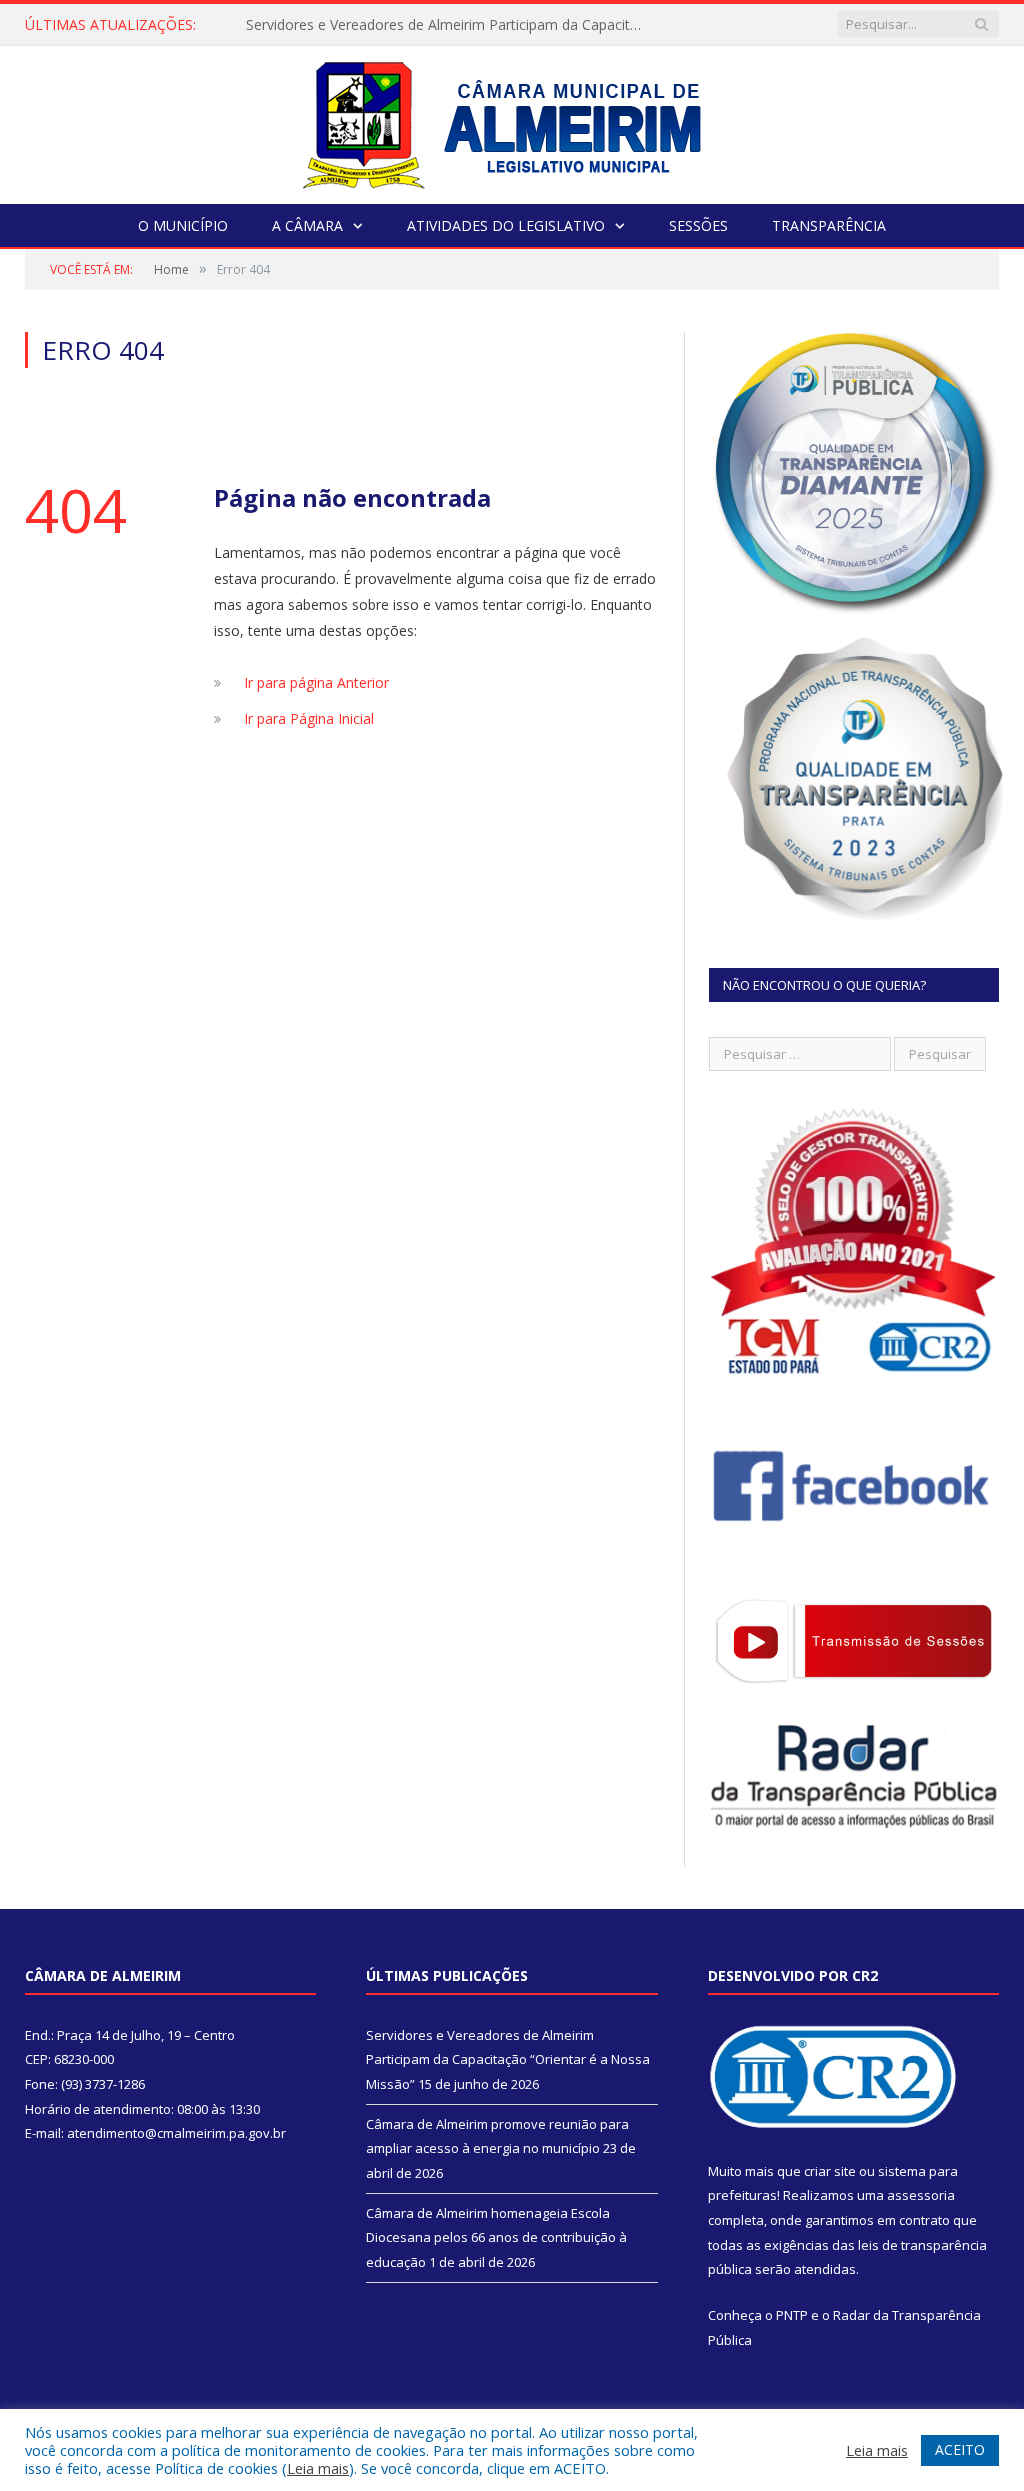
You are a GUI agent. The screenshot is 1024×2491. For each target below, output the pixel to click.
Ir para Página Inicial (309, 718)
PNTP (792, 2315)
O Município (183, 225)
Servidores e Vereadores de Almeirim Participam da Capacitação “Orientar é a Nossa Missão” (451, 25)
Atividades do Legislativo (506, 225)
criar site (830, 2171)
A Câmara (307, 225)
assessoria (921, 2195)
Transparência (829, 225)
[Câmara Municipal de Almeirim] (512, 120)
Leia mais (318, 2468)
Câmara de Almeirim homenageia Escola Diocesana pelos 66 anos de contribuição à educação (496, 2237)
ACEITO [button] (960, 2449)
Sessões (698, 225)
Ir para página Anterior (316, 682)
